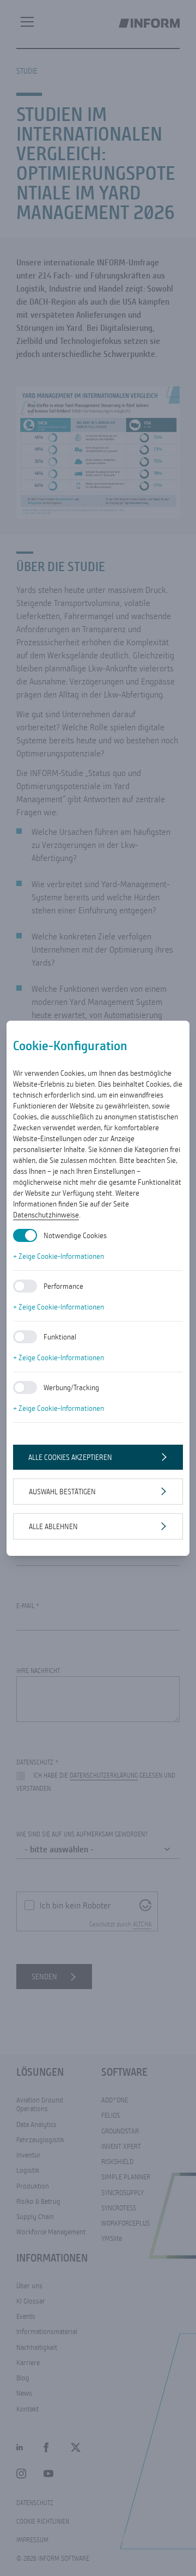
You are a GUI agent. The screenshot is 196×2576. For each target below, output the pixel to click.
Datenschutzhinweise (46, 1215)
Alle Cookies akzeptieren (70, 1457)
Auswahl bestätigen (62, 1492)
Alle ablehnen (53, 1526)
